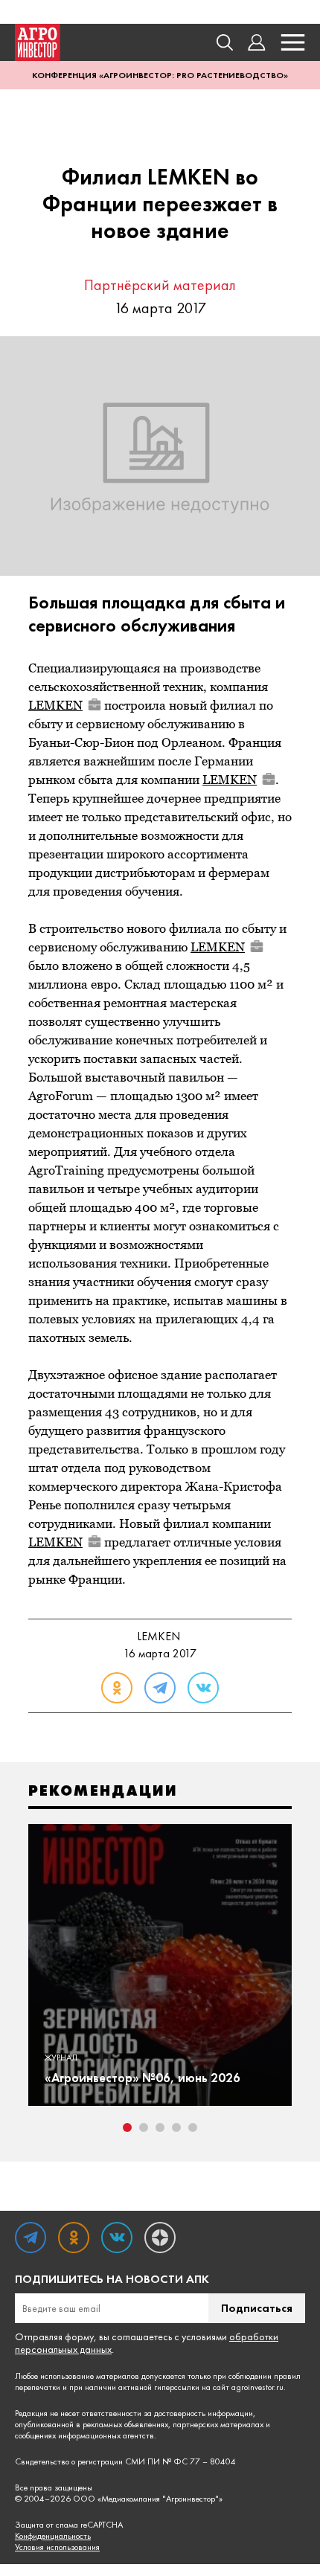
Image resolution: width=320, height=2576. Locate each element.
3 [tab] (160, 2127)
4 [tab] (176, 2127)
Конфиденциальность (53, 2536)
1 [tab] (127, 2127)
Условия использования (57, 2547)
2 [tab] (144, 2127)
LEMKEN (55, 705)
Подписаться (257, 2308)
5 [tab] (193, 2127)
